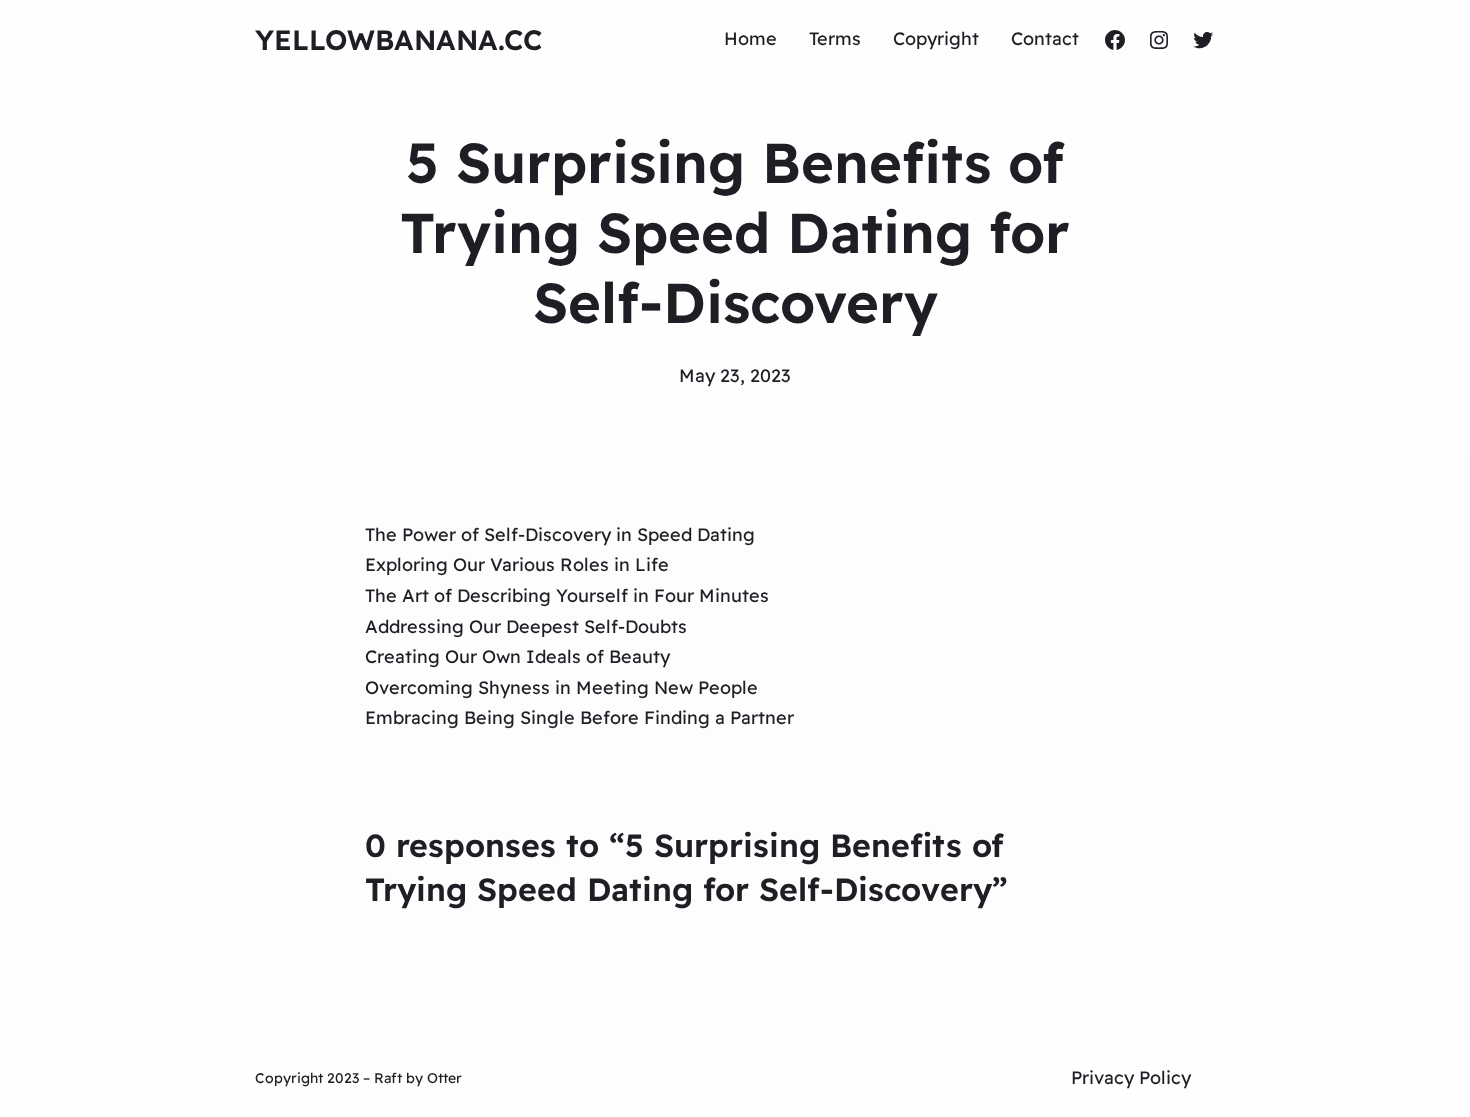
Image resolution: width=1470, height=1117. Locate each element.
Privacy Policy (1131, 1077)
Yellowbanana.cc (398, 39)
